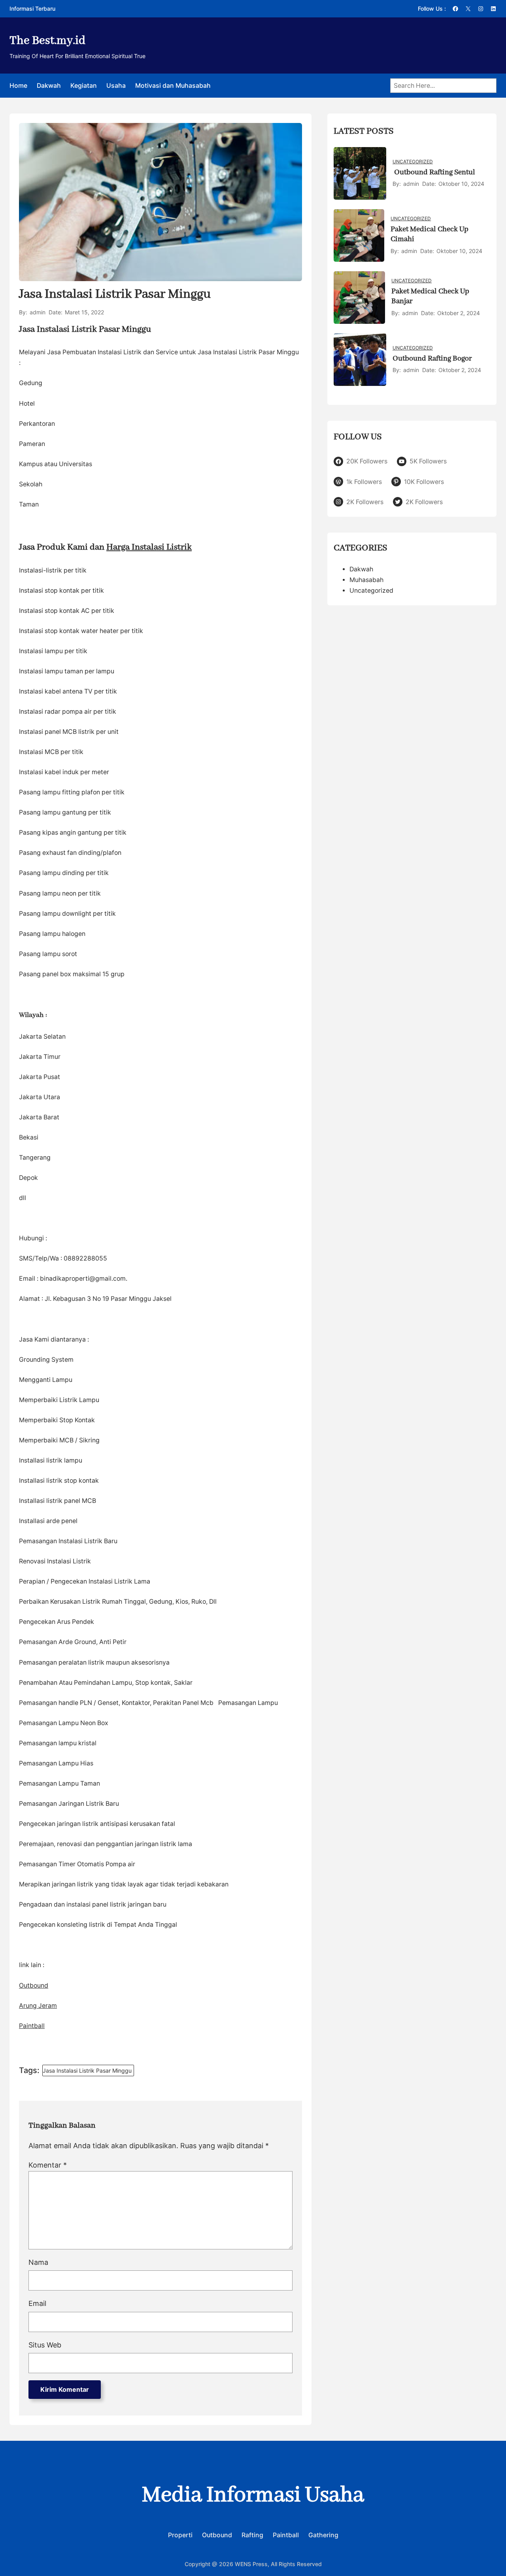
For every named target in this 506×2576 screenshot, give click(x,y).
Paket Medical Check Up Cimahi (430, 234)
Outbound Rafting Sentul (434, 172)
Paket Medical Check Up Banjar (430, 297)
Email (37, 2303)
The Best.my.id (47, 41)
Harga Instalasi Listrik (149, 547)
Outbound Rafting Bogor (432, 359)
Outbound (34, 1985)
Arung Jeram (38, 2006)
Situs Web (45, 2345)
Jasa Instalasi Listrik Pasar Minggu (87, 2070)
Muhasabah (366, 580)
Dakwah (361, 569)
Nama (38, 2262)
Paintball (32, 2026)
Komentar (48, 2165)
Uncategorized (413, 162)
